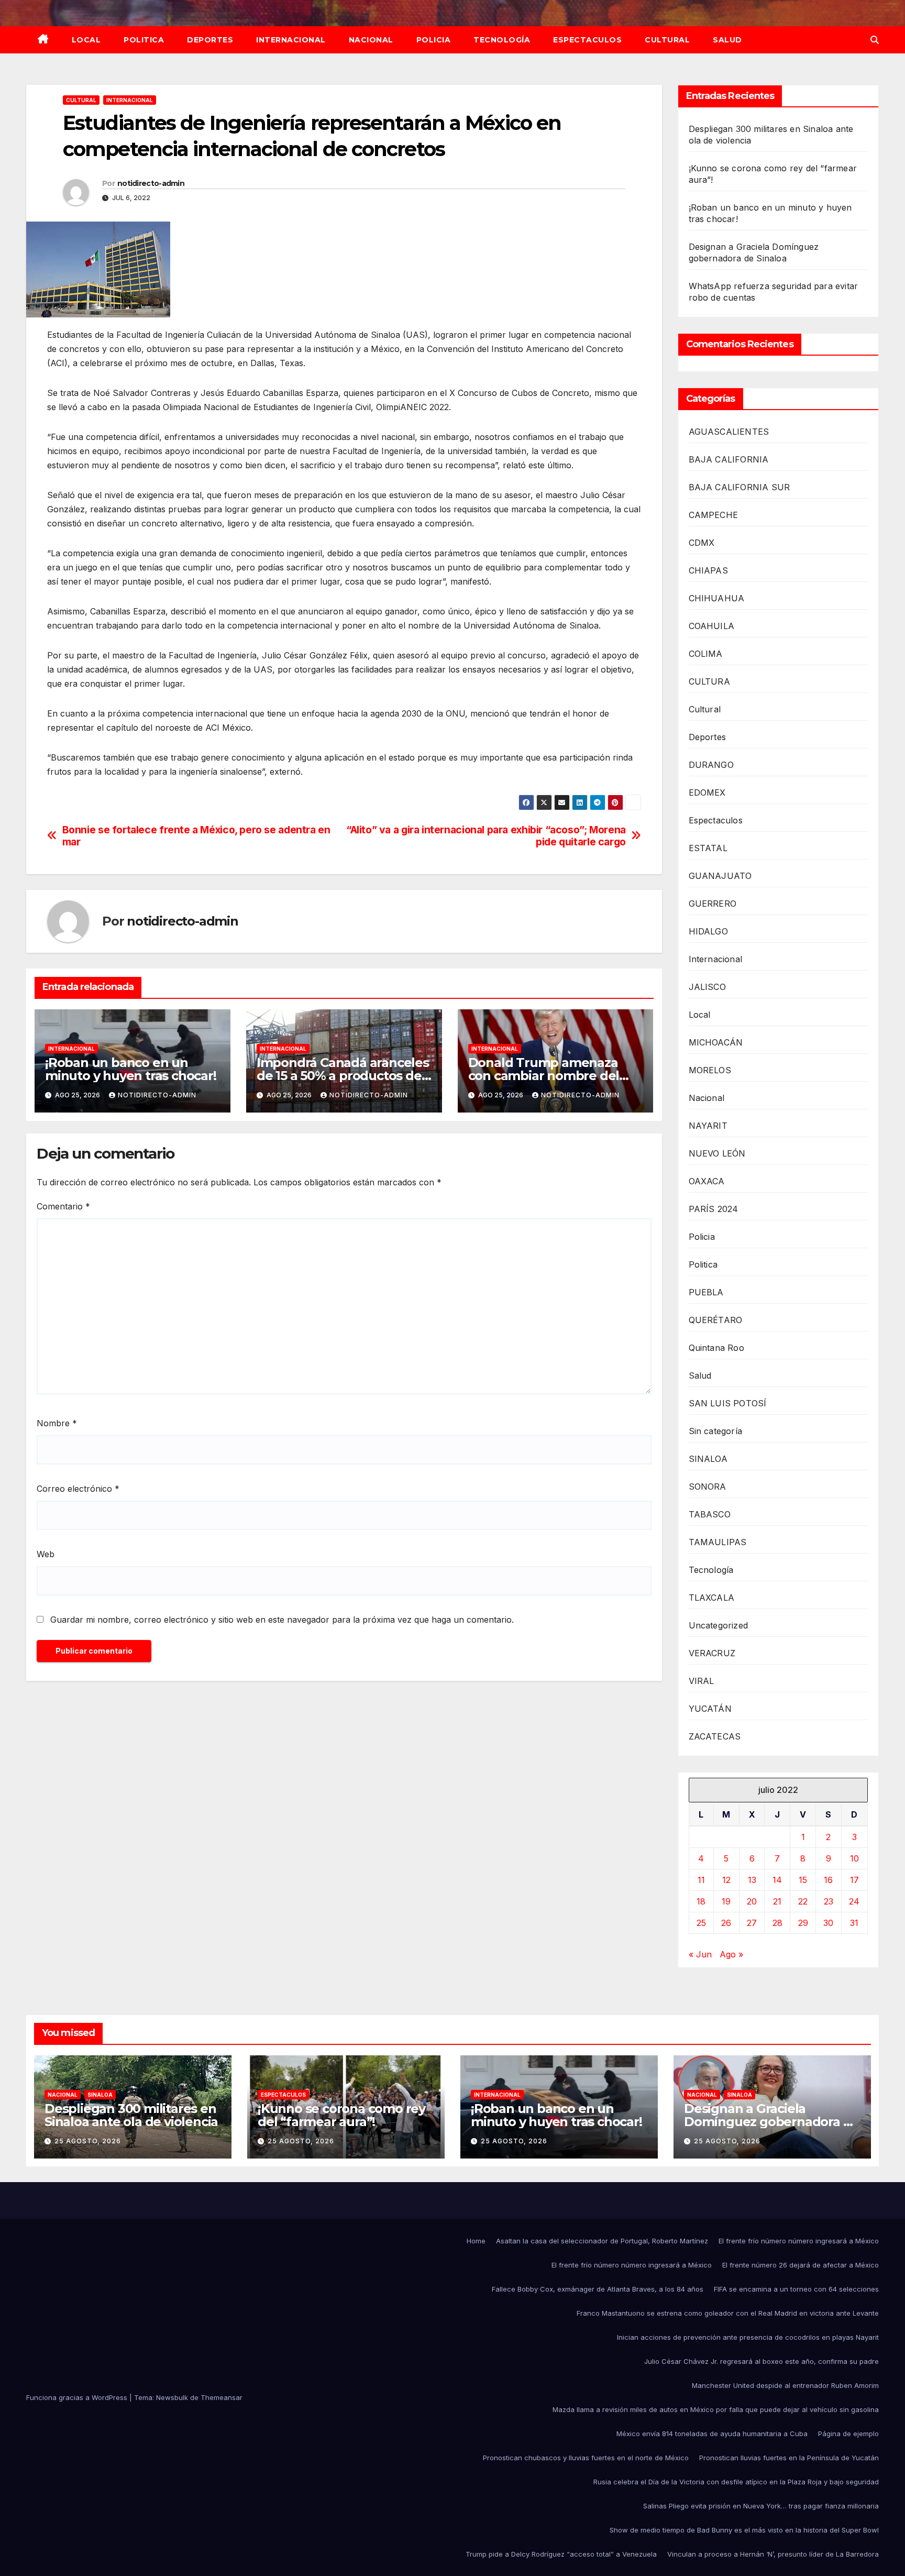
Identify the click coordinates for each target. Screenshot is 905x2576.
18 (701, 1901)
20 (752, 1901)
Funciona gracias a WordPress (78, 2397)
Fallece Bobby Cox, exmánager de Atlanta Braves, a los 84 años (598, 2289)
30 (828, 1923)
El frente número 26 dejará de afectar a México (801, 2265)
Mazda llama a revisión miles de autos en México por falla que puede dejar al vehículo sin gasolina (716, 2409)
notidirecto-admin (151, 183)
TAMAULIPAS (718, 1542)
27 (752, 1923)
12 (726, 1880)
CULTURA (709, 681)
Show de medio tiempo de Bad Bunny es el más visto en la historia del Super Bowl (744, 2530)
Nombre (57, 1423)
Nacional (371, 40)
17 (854, 1880)
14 (777, 1880)
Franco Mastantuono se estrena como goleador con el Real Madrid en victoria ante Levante (728, 2313)
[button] (875, 40)
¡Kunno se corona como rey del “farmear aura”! (341, 2115)
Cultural (667, 40)
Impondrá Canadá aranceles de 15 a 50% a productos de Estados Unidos (343, 1076)
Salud (727, 40)
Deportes (210, 40)
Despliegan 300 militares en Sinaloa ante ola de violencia (131, 2115)
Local (86, 40)
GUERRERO (713, 904)
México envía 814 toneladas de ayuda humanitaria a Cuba (712, 2434)
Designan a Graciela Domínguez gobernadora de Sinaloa (771, 2122)
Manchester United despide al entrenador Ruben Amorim (785, 2385)
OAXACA (707, 1181)
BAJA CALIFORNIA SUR (740, 487)
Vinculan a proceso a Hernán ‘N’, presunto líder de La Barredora (773, 2554)
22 (803, 1901)
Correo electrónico (78, 1489)
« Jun (700, 1954)
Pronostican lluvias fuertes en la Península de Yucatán (789, 2458)
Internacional (291, 40)
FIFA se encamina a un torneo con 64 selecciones (796, 2289)
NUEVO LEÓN (717, 1153)
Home (476, 2241)
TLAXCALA (712, 1598)
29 (803, 1923)
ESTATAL (708, 848)
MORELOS (710, 1070)
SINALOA (708, 1459)
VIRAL (702, 1681)
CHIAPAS (708, 570)
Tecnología (502, 40)
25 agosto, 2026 (88, 2141)
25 (701, 1923)
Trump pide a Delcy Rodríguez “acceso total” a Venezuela (561, 2554)
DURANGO (711, 765)
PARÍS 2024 (714, 1209)
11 (701, 1880)
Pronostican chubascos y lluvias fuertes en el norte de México (586, 2458)
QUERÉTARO (716, 1320)
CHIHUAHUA (717, 598)
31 (854, 1923)
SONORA (708, 1487)
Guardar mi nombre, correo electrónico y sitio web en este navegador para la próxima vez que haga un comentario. (282, 1620)
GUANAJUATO (720, 876)
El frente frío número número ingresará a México (799, 2241)
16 (828, 1880)
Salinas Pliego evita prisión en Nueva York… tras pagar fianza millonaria (761, 2506)
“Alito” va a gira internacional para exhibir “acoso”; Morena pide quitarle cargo (486, 836)
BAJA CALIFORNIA (729, 459)
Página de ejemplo (848, 2434)
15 (803, 1880)
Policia (434, 40)
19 (726, 1901)
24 (854, 1901)
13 (752, 1880)
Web (46, 1554)
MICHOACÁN (716, 1042)
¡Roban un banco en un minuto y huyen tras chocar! (131, 1069)
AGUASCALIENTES (729, 432)
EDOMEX (707, 792)
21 (777, 1901)
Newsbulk (172, 2397)
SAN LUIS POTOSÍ (728, 1403)
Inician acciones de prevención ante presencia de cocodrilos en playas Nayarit (748, 2337)
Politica (144, 40)
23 (829, 1901)
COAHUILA (712, 626)
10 (854, 1858)
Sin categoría (716, 1431)
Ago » (731, 1954)
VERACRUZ (712, 1653)
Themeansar (222, 2397)
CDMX (702, 543)
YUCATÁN (710, 1709)
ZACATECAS (715, 1736)
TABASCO (710, 1514)
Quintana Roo (716, 1348)
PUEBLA (706, 1292)
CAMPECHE (714, 515)
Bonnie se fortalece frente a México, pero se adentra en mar (196, 836)
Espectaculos (587, 40)
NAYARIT (708, 1126)
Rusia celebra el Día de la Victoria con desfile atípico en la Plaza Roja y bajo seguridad (736, 2482)
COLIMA (706, 654)
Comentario (63, 1206)
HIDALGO (708, 931)
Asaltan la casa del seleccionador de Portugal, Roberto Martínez (602, 2241)
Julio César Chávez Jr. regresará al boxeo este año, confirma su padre (761, 2361)
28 (777, 1923)
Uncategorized (719, 1625)
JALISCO (707, 987)
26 (726, 1923)
